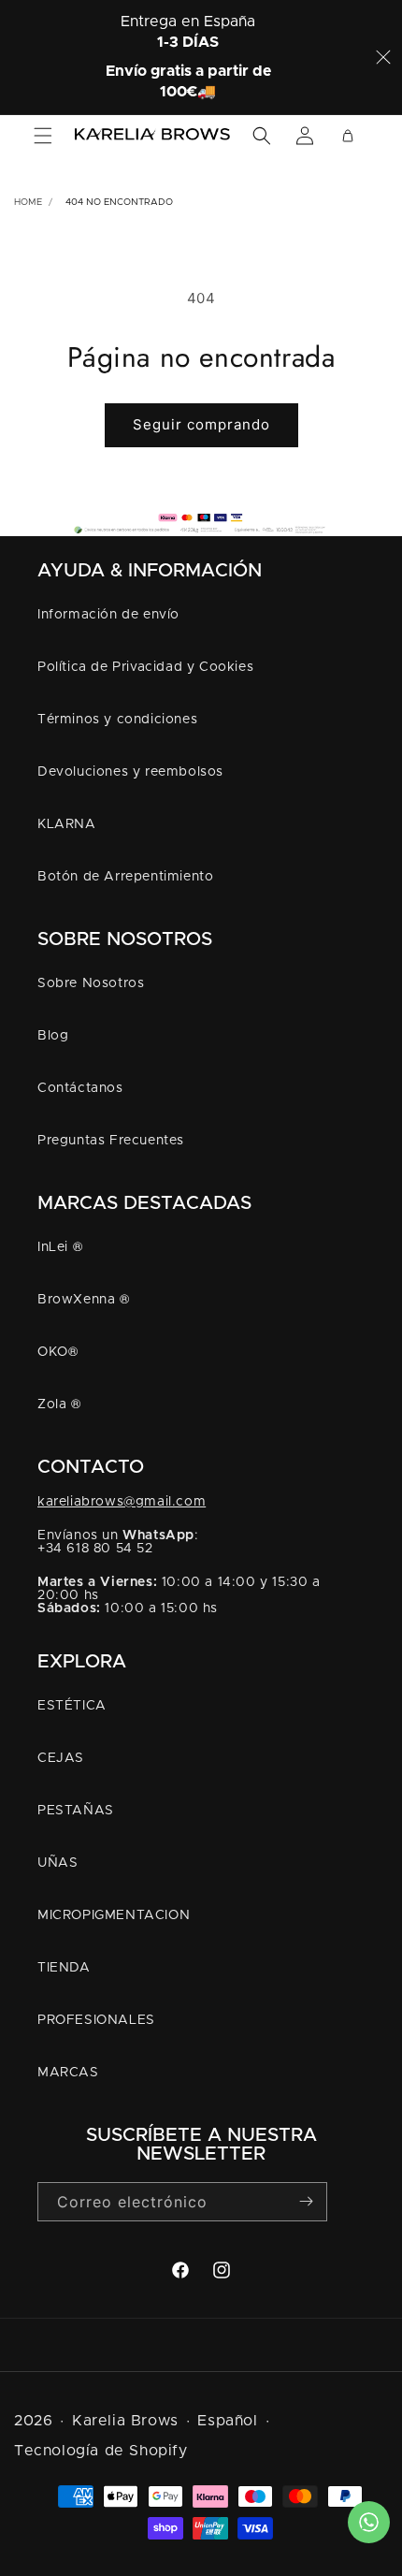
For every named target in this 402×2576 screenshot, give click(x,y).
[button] (43, 136)
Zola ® (59, 1404)
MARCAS (68, 2073)
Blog (53, 1036)
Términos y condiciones (117, 720)
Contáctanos (80, 1088)
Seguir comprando (201, 424)
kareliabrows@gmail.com (122, 1502)
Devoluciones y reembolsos (130, 772)
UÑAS (57, 1863)
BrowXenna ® (84, 1300)
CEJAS (61, 1758)
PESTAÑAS (76, 1811)
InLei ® (60, 1247)
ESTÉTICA (72, 1706)
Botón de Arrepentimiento (125, 877)
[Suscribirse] (306, 2201)
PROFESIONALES (96, 2020)
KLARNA (67, 824)
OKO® (57, 1352)
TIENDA (64, 1968)
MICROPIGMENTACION (114, 1915)
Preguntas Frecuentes (111, 1141)
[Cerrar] (383, 57)
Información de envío (108, 615)
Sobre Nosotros (91, 983)
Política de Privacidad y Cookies (145, 667)
